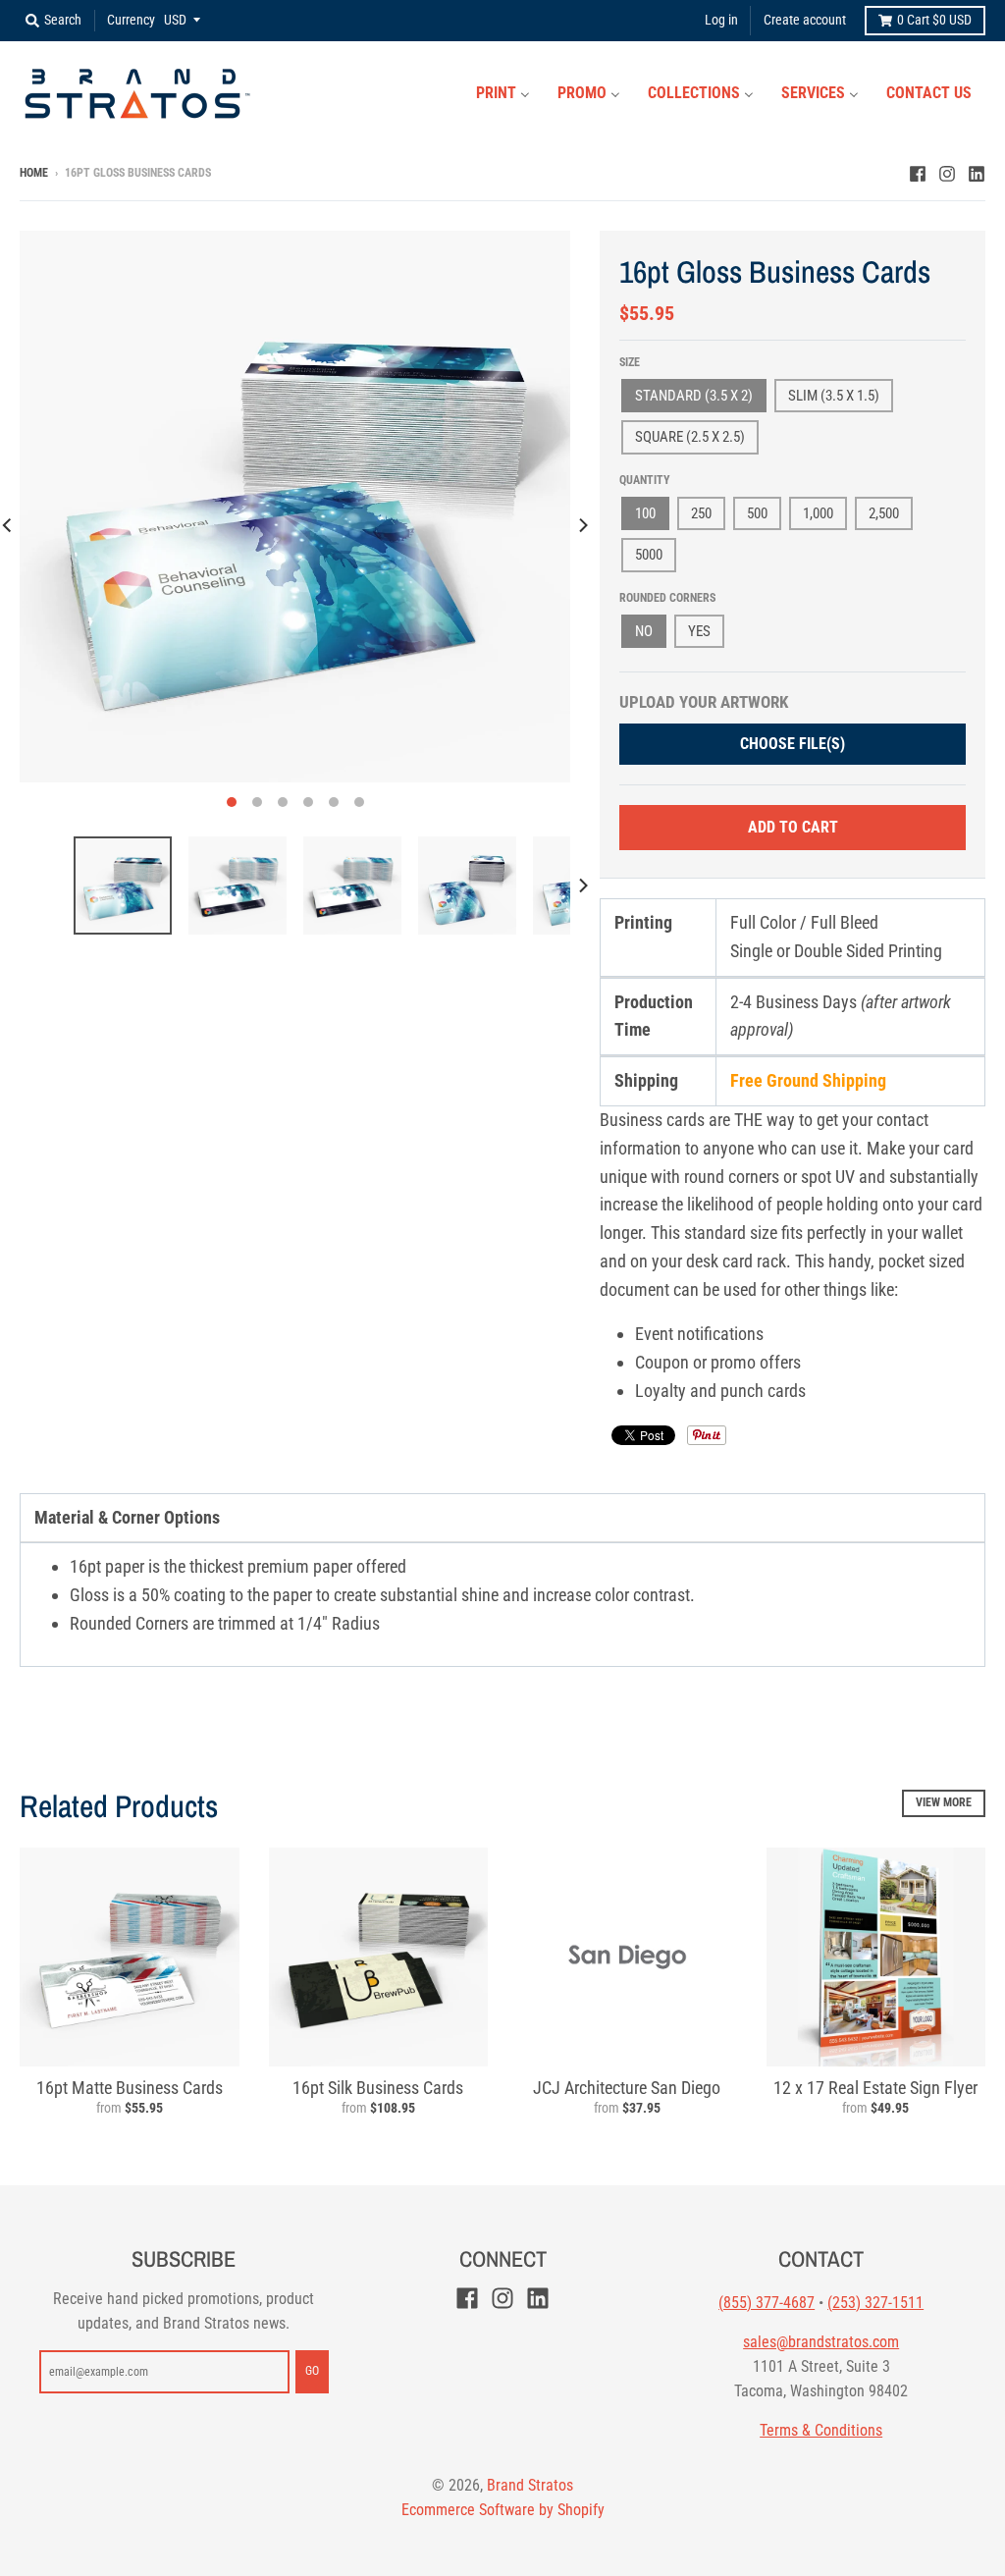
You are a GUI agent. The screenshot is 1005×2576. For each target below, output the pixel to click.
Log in (721, 20)
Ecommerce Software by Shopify (503, 2510)
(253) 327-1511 (875, 2303)
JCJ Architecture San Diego (627, 2088)
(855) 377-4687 (767, 2303)
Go (312, 2371)
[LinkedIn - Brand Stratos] (977, 172)
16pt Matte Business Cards (130, 2088)
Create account (805, 20)
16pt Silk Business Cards (378, 2088)
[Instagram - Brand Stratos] (947, 172)
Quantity (645, 480)
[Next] (582, 525)
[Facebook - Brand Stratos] (918, 172)
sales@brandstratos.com (821, 2342)
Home (34, 173)
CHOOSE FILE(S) (793, 744)
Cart (934, 20)
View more (944, 1802)
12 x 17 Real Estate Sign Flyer (875, 2088)
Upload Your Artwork (704, 702)
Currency (131, 20)
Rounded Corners (667, 598)
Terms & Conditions (821, 2430)
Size (630, 362)
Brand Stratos (530, 2485)
